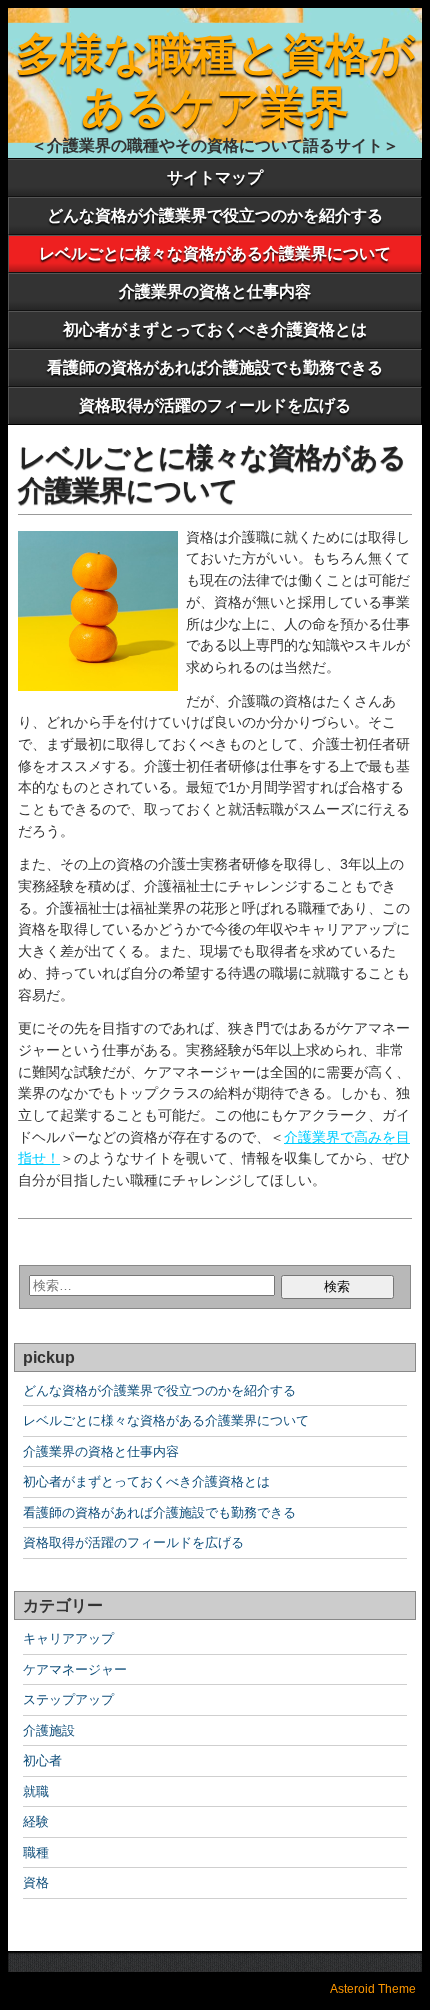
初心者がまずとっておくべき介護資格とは (215, 329)
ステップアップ (68, 1699)
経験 (36, 1821)
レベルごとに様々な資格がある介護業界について (215, 253)
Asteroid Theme (373, 1989)
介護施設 (49, 1730)
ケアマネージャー (75, 1669)
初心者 (42, 1760)
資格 (36, 1882)
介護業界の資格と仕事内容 (215, 291)
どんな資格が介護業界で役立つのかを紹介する (215, 215)
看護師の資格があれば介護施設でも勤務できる (215, 367)
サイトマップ (215, 177)
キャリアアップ (68, 1638)
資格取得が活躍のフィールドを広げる (215, 405)
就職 (36, 1791)
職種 (36, 1852)
